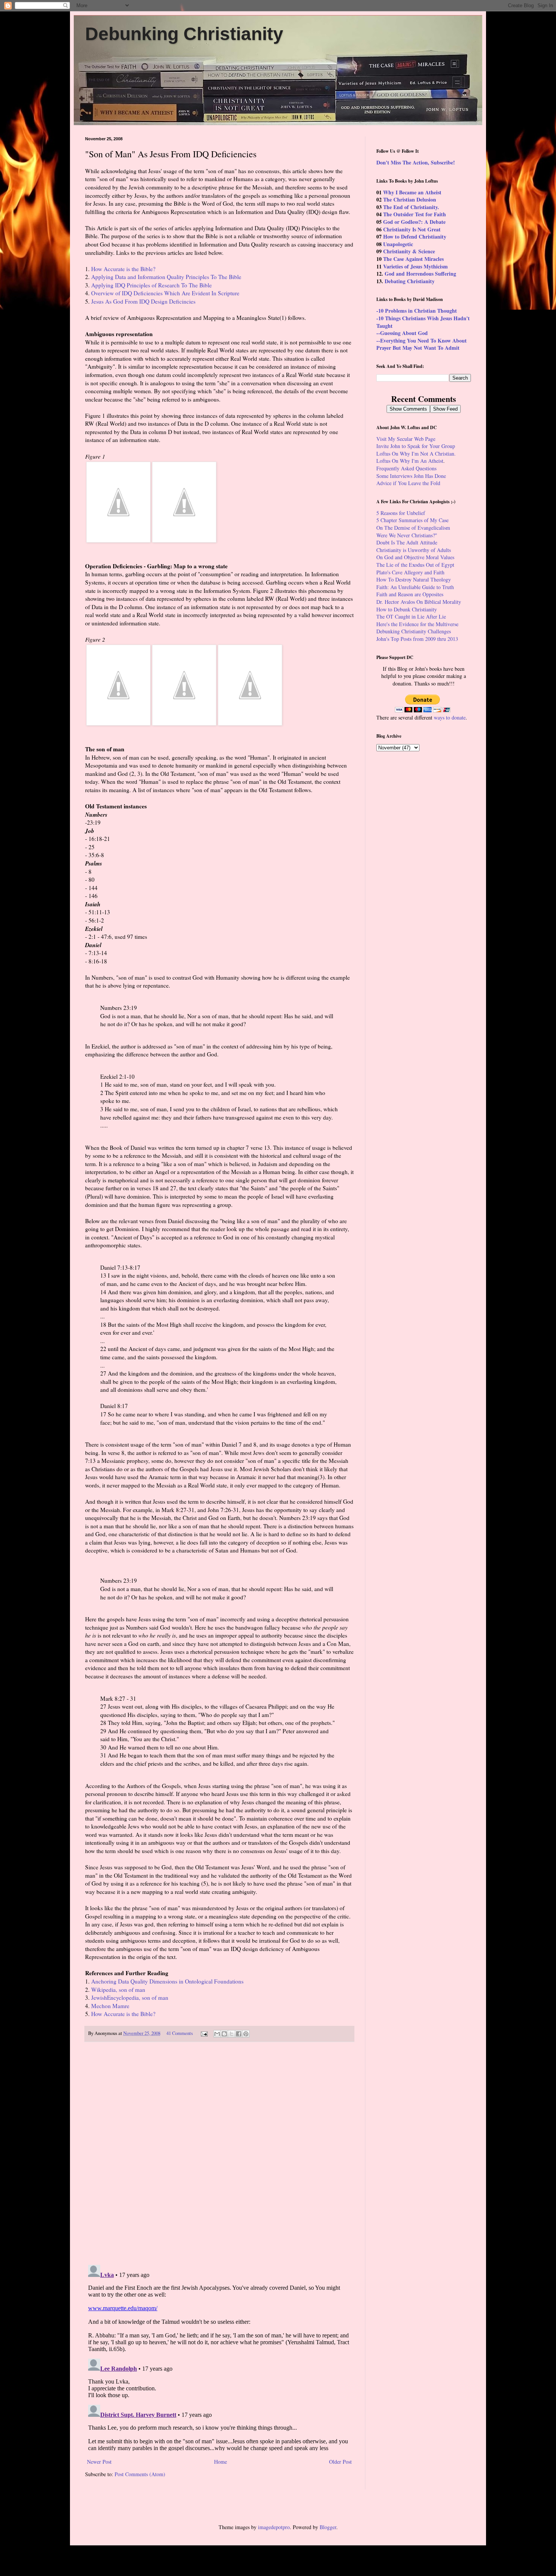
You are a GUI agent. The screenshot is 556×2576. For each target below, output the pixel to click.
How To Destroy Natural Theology (414, 579)
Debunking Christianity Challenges (414, 631)
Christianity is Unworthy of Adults (414, 550)
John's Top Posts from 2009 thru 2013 (417, 639)
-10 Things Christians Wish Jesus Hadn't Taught (423, 322)
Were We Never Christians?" (407, 535)
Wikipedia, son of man (118, 1990)
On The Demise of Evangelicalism (413, 528)
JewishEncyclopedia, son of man (130, 1998)
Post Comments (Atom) (140, 2474)
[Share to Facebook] (239, 2034)
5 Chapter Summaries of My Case (412, 520)
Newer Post (99, 2462)
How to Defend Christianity (415, 237)
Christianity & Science (409, 251)
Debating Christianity (410, 281)
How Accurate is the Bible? (123, 269)
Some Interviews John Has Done (411, 476)
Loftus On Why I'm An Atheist (410, 461)
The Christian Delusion (410, 199)
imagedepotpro (274, 2527)
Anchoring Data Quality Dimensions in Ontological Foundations (167, 1981)
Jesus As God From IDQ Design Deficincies (143, 301)
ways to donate (450, 717)
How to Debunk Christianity (407, 609)
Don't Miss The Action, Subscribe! (416, 162)
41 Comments (180, 2033)
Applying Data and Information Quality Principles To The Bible (166, 277)
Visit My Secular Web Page (406, 439)
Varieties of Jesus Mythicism (415, 266)
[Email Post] (204, 2033)
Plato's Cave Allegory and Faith (410, 572)
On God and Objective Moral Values (415, 557)
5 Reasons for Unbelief (401, 513)
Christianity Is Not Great (412, 229)
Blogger (328, 2527)
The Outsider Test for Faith (415, 214)
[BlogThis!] (224, 2034)
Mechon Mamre (110, 2006)
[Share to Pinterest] (246, 2034)
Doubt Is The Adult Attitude (407, 542)
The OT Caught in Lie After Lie (411, 616)
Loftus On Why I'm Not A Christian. (416, 454)
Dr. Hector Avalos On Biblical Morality (419, 602)
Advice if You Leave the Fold (408, 483)
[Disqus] (219, 2154)
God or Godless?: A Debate (414, 222)
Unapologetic (398, 244)
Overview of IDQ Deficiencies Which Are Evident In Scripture (165, 293)
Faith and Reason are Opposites (410, 594)
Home (221, 2462)
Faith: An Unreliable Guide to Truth (415, 587)
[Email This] (217, 2034)
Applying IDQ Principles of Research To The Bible (151, 285)
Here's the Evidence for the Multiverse (417, 624)
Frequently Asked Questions (406, 468)
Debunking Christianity (184, 34)
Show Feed (445, 409)
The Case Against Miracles (413, 259)
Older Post (340, 2462)
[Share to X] (231, 2034)
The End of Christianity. (411, 207)
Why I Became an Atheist (412, 192)
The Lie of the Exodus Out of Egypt (415, 565)
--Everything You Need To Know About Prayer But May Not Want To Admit (422, 344)
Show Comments (408, 409)
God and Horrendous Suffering (420, 274)
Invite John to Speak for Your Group (416, 446)
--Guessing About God (402, 333)
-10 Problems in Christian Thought (417, 311)
